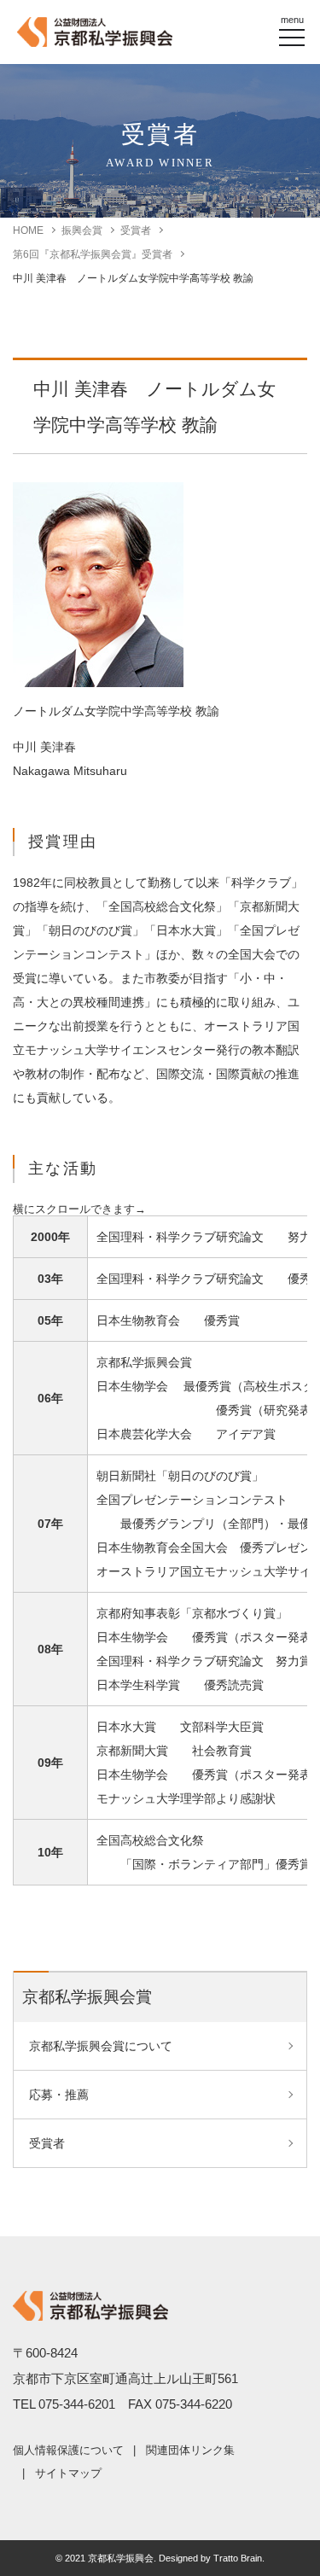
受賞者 (136, 230)
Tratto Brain (238, 2558)
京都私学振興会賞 (87, 1997)
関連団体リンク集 (190, 2450)
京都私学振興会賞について (101, 2046)
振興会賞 (82, 230)
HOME (28, 230)
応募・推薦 (59, 2095)
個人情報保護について (68, 2450)
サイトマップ (68, 2473)
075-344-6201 (77, 2404)
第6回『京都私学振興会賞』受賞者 (93, 254)
